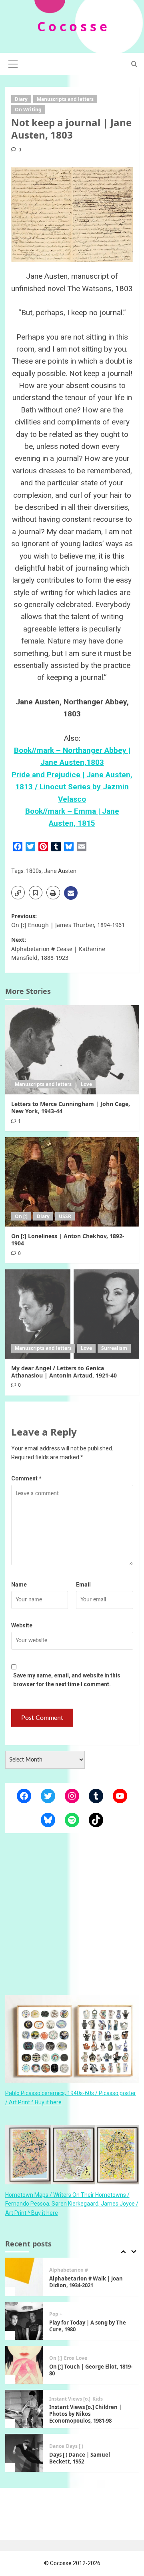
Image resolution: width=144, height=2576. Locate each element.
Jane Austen (60, 871)
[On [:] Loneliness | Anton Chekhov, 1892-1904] (72, 1182)
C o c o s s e (72, 26)
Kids (98, 2399)
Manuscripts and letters (65, 99)
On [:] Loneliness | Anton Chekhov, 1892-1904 (68, 1240)
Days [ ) (75, 2446)
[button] (13, 63)
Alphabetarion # (69, 2270)
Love (86, 1084)
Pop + (56, 2314)
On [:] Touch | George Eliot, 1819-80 (91, 2370)
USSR (65, 1216)
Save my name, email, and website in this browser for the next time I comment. (67, 1680)
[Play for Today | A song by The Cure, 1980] (24, 2321)
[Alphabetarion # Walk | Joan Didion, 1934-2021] (24, 2277)
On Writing (28, 110)
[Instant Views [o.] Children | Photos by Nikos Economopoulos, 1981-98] (24, 2409)
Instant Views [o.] (70, 2399)
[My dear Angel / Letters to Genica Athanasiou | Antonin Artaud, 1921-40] (72, 1314)
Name (19, 1585)
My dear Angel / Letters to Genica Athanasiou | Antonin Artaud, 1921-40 (64, 1372)
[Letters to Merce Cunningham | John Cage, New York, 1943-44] (72, 1050)
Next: (58, 949)
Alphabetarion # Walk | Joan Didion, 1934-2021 (86, 2282)
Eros (69, 2358)
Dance (57, 2446)
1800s (34, 871)
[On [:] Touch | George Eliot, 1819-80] (24, 2365)
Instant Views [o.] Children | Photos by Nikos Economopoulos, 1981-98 (85, 2414)
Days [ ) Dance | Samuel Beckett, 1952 (80, 2458)
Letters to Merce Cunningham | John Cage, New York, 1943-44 (71, 1107)
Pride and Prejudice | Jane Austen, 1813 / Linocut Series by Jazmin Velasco (72, 787)
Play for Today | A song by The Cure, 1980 (88, 2326)
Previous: (68, 920)
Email (83, 1585)
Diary (21, 99)
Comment (26, 1478)
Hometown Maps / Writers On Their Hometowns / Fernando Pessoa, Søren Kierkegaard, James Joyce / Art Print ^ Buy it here (72, 2204)
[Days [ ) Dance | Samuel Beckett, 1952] (24, 2453)
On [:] (21, 1216)
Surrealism (114, 1348)
